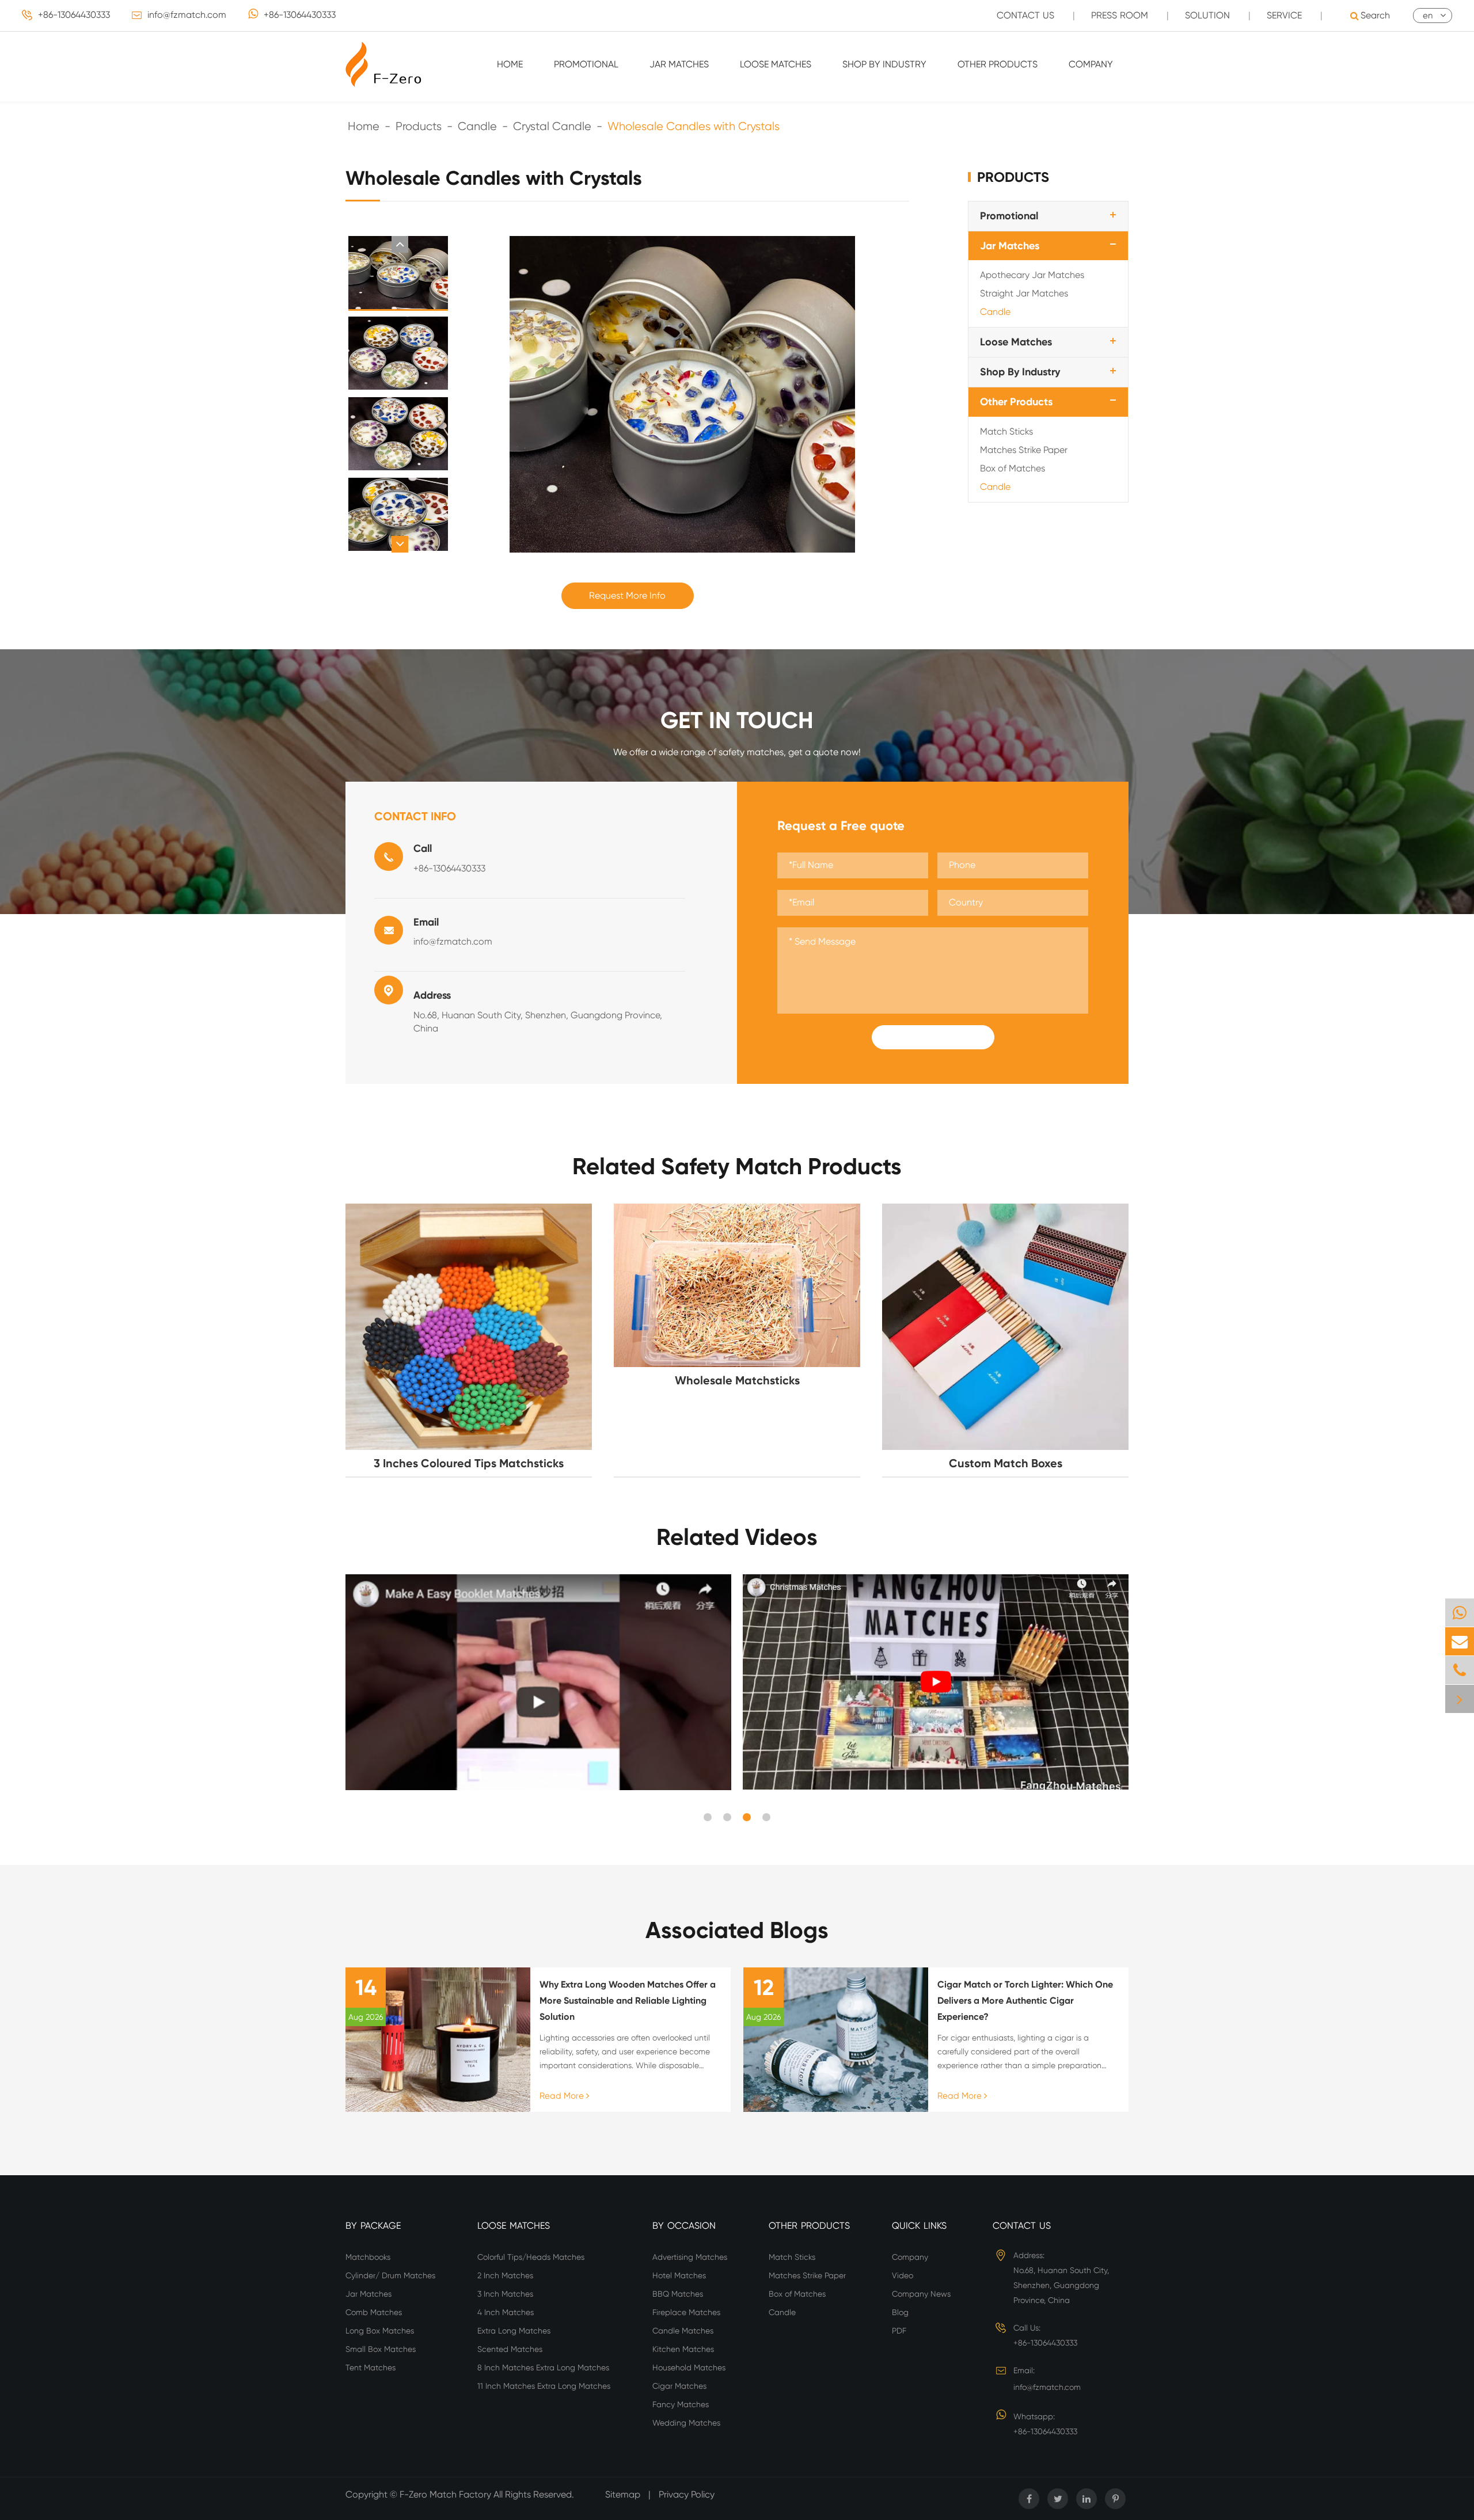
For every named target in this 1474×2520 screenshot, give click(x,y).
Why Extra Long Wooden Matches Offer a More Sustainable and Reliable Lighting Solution (628, 2001)
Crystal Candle (552, 126)
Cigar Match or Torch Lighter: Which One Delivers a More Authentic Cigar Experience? (1025, 2001)
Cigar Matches (679, 2386)
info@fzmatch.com (187, 15)
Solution (1207, 15)
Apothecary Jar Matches (1032, 275)
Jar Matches (679, 64)
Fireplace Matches (686, 2312)
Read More (563, 2096)
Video (903, 2275)
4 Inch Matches (506, 2312)
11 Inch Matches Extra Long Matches (544, 2386)
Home (510, 64)
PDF (899, 2331)
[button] (400, 244)
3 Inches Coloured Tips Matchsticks (469, 1463)
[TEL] (1460, 1670)
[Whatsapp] (1460, 1613)
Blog (900, 2312)
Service (1284, 15)
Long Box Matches (380, 2331)
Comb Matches (374, 2312)
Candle (477, 126)
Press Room (1120, 15)
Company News (921, 2294)
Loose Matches (776, 64)
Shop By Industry (884, 64)
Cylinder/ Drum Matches (390, 2275)
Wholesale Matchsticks (737, 1380)
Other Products (998, 64)
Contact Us (1025, 15)
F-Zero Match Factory (447, 2494)
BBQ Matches (678, 2294)
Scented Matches (510, 2349)
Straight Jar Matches (1024, 293)
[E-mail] (1460, 1641)
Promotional (586, 64)
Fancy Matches (681, 2404)
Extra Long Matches (514, 2331)
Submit (933, 1037)
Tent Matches (371, 2367)
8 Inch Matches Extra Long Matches (543, 2367)
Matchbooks (368, 2257)
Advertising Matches (690, 2257)
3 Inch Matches (505, 2294)
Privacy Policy (687, 2494)
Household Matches (689, 2367)
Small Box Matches (381, 2349)
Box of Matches (1013, 468)
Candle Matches (683, 2331)
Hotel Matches (679, 2275)
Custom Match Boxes (1006, 1463)
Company (1091, 64)
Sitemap (623, 2494)
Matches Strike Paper (1024, 449)
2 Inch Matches (505, 2275)
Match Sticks (1006, 431)
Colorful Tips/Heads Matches (531, 2257)
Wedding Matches (686, 2423)
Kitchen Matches (683, 2349)
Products (419, 126)
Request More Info (627, 595)
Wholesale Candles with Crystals (694, 126)
